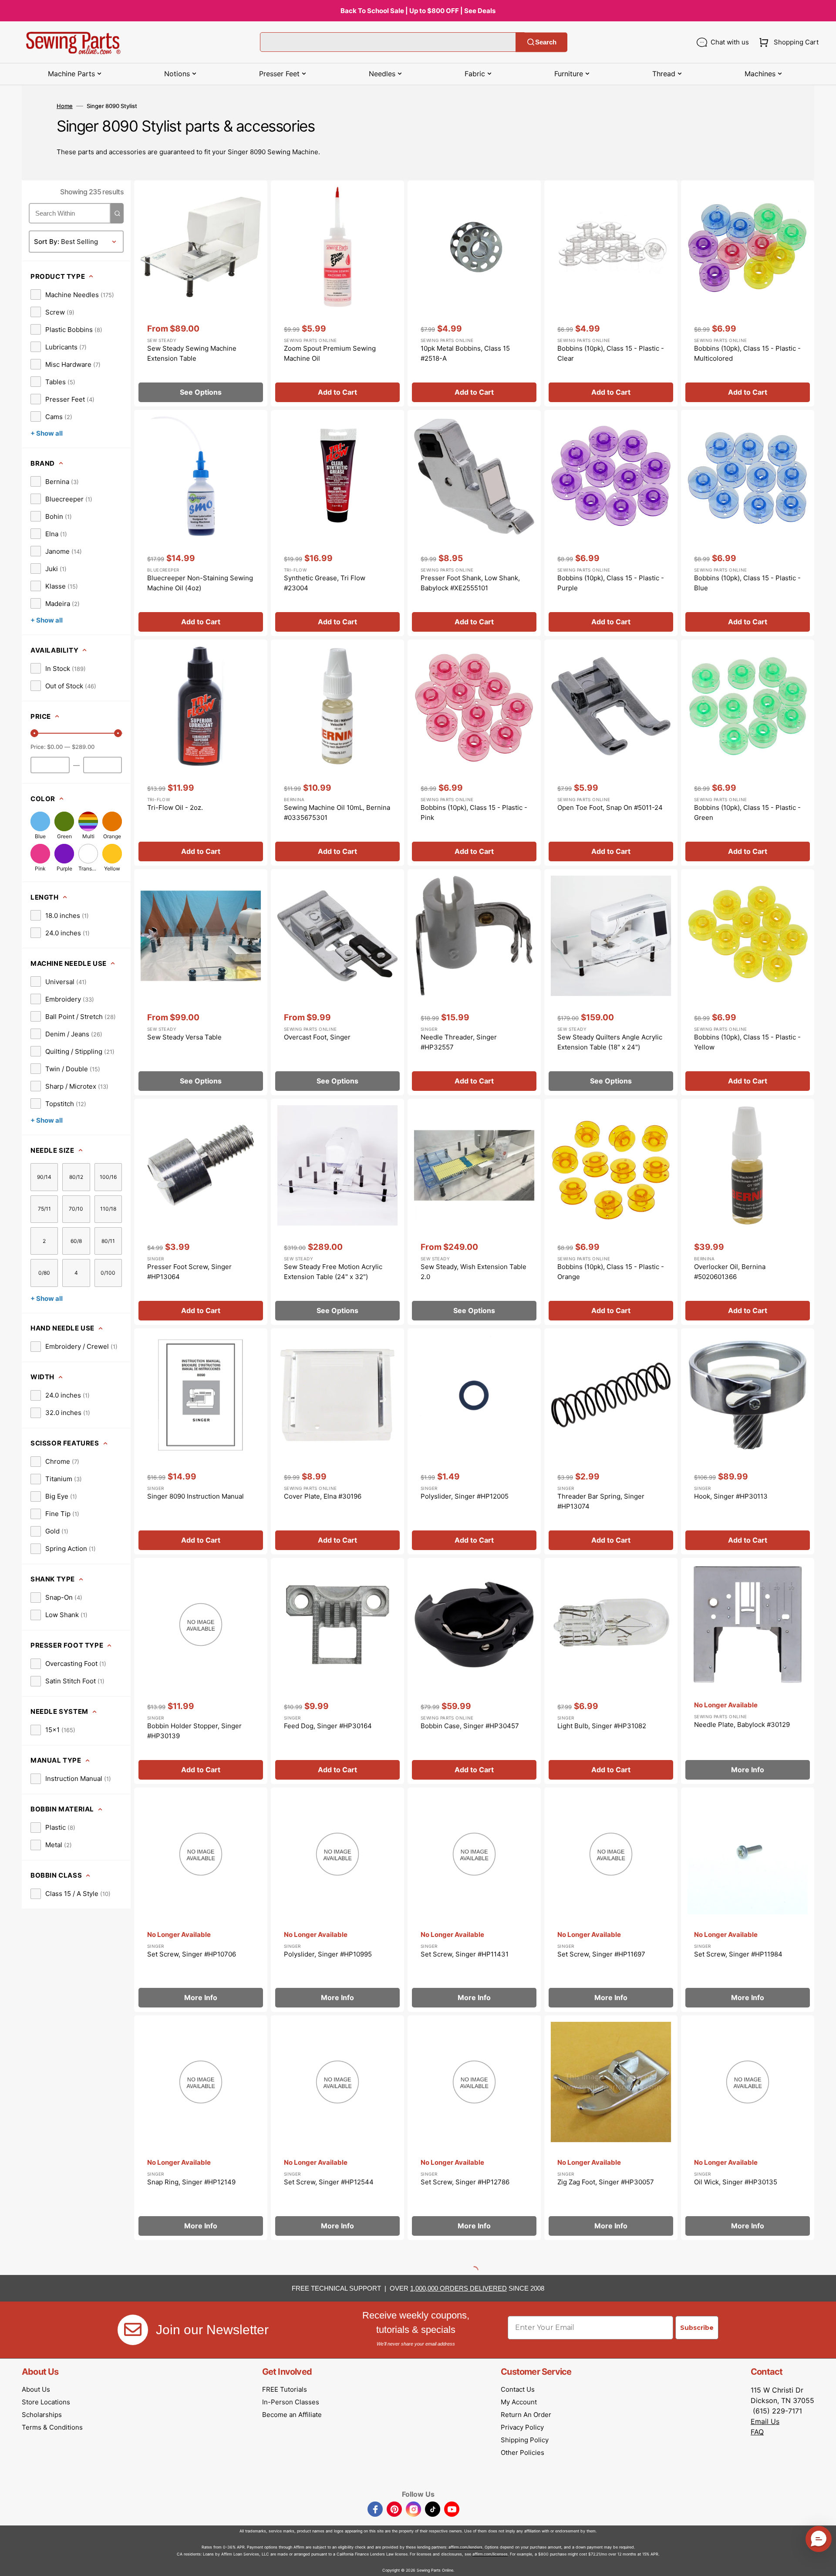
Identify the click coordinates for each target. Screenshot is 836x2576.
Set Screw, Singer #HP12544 (329, 2182)
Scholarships (42, 2415)
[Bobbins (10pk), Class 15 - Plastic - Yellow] (748, 982)
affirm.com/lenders (465, 2547)
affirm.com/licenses (490, 2554)
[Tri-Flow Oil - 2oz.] (201, 753)
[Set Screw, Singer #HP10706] (201, 1900)
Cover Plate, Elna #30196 (323, 1496)
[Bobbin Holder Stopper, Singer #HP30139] (201, 1671)
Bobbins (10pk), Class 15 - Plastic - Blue (747, 583)
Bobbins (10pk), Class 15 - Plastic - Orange (611, 1272)
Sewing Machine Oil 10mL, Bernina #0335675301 (337, 812)
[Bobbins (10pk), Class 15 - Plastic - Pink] (474, 753)
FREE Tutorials (285, 2389)
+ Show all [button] (47, 433)
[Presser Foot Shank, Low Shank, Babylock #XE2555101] (474, 523)
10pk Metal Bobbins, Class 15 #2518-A (465, 353)
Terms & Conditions (52, 2427)
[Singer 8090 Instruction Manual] (201, 1441)
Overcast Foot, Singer (317, 1037)
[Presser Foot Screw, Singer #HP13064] (201, 1212)
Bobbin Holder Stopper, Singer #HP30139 (194, 1731)
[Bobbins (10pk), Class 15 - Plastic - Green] (748, 753)
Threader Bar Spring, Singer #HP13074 (601, 1501)
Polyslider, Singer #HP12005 (465, 1496)
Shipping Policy (525, 2440)
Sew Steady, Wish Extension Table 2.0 (474, 1272)
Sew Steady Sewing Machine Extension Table (192, 353)
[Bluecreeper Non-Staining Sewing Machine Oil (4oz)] (201, 523)
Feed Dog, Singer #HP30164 (328, 1726)
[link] (72, 294)
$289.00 (83, 747)
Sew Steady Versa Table (184, 1037)
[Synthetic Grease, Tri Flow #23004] (337, 523)
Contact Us (518, 2389)
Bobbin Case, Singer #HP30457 (470, 1726)
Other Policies (522, 2452)
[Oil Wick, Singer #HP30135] (748, 2128)
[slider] (34, 733)
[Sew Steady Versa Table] (201, 982)
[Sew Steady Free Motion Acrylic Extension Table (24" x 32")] (337, 1212)
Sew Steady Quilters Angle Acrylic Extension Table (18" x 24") (610, 1042)
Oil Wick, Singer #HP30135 (736, 2182)
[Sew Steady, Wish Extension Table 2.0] (474, 1212)
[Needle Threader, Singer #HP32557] (474, 982)
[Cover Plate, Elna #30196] (337, 1441)
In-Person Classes (291, 2402)
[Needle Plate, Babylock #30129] (748, 1671)
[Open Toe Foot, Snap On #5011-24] (611, 753)
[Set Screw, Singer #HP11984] (748, 1900)
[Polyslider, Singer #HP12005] (474, 1441)
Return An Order (526, 2415)
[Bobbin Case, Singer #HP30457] (474, 1671)
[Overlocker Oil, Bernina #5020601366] (748, 1212)
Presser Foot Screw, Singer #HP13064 (189, 1272)
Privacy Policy (522, 2427)
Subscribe (697, 2328)
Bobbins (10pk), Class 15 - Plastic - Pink (474, 812)
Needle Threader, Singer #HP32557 (459, 1042)
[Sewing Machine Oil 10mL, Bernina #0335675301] (337, 753)
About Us (36, 2389)
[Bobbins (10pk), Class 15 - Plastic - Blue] (748, 523)
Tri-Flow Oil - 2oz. (175, 807)
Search (546, 42)
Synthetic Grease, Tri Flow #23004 (325, 583)
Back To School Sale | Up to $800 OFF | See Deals (418, 11)
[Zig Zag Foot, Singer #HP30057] (611, 2128)
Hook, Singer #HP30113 (731, 1496)
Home (65, 106)
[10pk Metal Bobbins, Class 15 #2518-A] (474, 293)
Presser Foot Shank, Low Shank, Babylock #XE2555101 (470, 583)
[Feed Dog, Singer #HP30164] (337, 1671)
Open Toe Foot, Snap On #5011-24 (610, 807)
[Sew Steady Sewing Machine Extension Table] (201, 293)
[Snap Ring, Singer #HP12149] (201, 2128)
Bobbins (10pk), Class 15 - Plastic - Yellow (747, 1042)
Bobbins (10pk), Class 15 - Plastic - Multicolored (747, 353)
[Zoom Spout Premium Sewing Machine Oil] (337, 293)
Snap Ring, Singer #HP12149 (191, 2182)
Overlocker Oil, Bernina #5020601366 (730, 1272)
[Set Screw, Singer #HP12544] (337, 2128)
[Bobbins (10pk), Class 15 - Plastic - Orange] (611, 1212)
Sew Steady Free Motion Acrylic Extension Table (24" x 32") (333, 1272)
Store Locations (46, 2402)
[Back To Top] (823, 2563)
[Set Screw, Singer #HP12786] (474, 2128)
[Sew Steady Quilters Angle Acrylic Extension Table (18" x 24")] (611, 982)
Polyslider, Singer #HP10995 (328, 1954)
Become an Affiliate (292, 2415)
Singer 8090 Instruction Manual (196, 1496)
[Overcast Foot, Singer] (337, 982)
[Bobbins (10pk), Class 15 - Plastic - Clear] (611, 293)
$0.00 (55, 747)
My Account (519, 2402)
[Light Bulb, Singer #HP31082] (611, 1671)
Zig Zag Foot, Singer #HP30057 (606, 2182)
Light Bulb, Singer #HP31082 (602, 1726)
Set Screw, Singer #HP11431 (465, 1954)
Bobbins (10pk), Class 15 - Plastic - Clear (611, 353)
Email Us (765, 2421)
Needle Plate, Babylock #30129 (742, 1725)
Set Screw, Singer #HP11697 (601, 1954)
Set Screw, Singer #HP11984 (738, 1954)
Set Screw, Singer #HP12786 (465, 2182)
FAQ (757, 2432)
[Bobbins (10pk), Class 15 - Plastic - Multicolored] (748, 293)
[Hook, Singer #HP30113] (748, 1441)
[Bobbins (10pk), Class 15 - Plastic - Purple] (611, 523)
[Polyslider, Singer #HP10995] (337, 1900)
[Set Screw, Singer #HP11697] (611, 1900)
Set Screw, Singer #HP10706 (192, 1954)
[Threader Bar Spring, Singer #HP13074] (611, 1441)
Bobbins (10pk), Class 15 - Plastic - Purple (611, 583)
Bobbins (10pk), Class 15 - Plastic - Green (747, 812)
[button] (787, 42)
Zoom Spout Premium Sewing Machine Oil (330, 353)
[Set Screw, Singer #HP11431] (474, 1900)
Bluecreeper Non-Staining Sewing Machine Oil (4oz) (200, 583)
